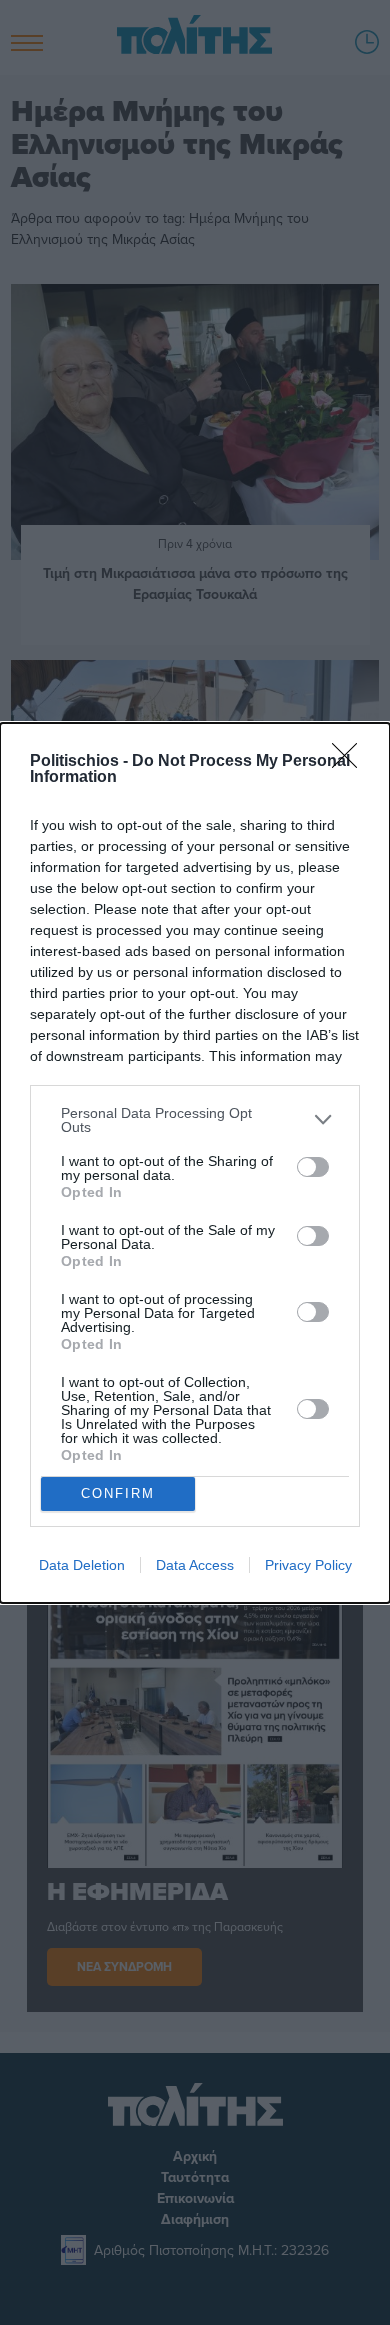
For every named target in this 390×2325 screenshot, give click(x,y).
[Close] (351, 762)
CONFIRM (118, 1493)
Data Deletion (82, 1565)
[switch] (313, 1167)
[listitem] (195, 1120)
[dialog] (195, 1163)
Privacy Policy (308, 1565)
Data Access (195, 1565)
